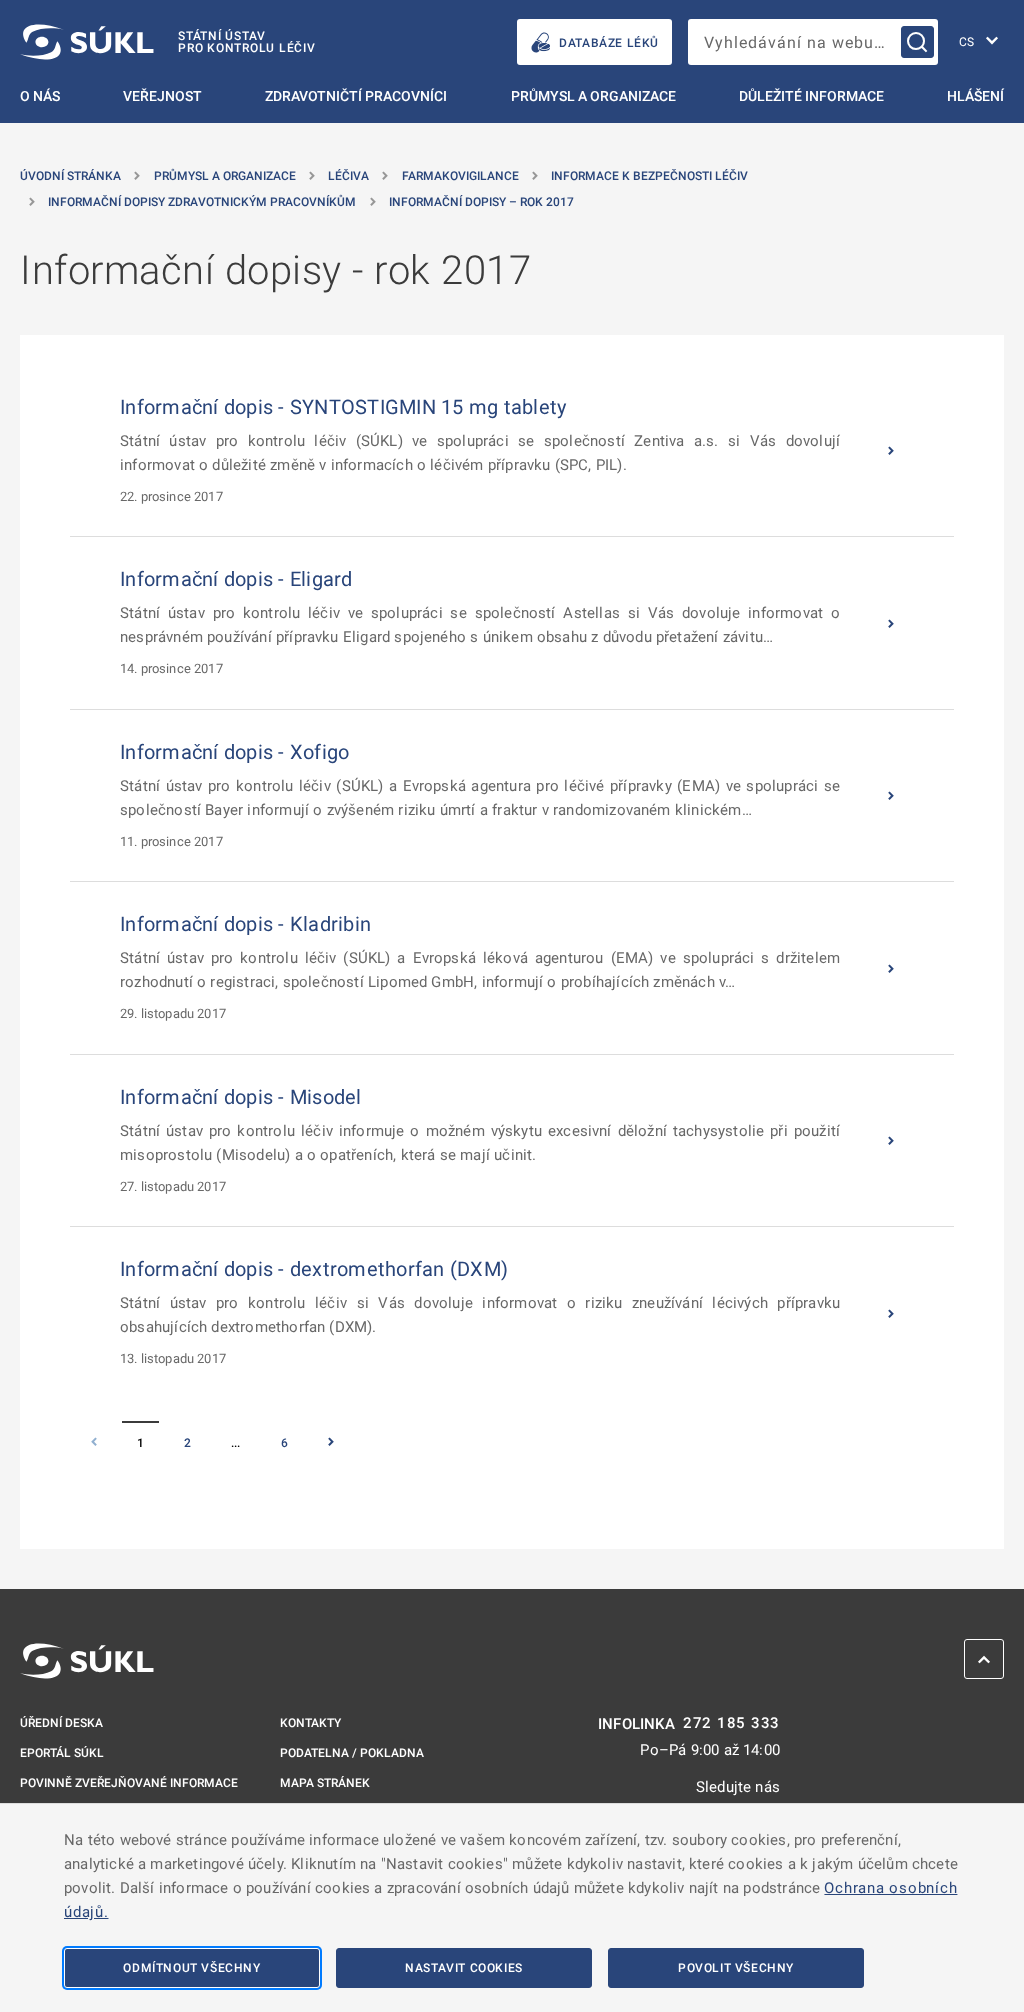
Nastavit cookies (464, 1968)
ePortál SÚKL (62, 1753)
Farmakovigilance (460, 176)
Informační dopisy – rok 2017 (481, 202)
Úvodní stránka (70, 176)
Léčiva (348, 176)
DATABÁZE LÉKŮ (609, 43)
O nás (40, 96)
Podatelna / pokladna (352, 1753)
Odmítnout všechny (191, 1968)
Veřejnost (162, 96)
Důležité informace (811, 96)
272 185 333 (731, 1723)
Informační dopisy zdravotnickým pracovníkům (202, 202)
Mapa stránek (325, 1783)
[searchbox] (813, 42)
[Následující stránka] (331, 1443)
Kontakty (310, 1723)
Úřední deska (61, 1723)
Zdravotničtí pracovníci (356, 96)
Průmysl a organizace (593, 96)
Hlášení (975, 96)
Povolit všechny (736, 1968)
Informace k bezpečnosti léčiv (649, 176)
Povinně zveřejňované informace (129, 1783)
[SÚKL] (87, 1661)
